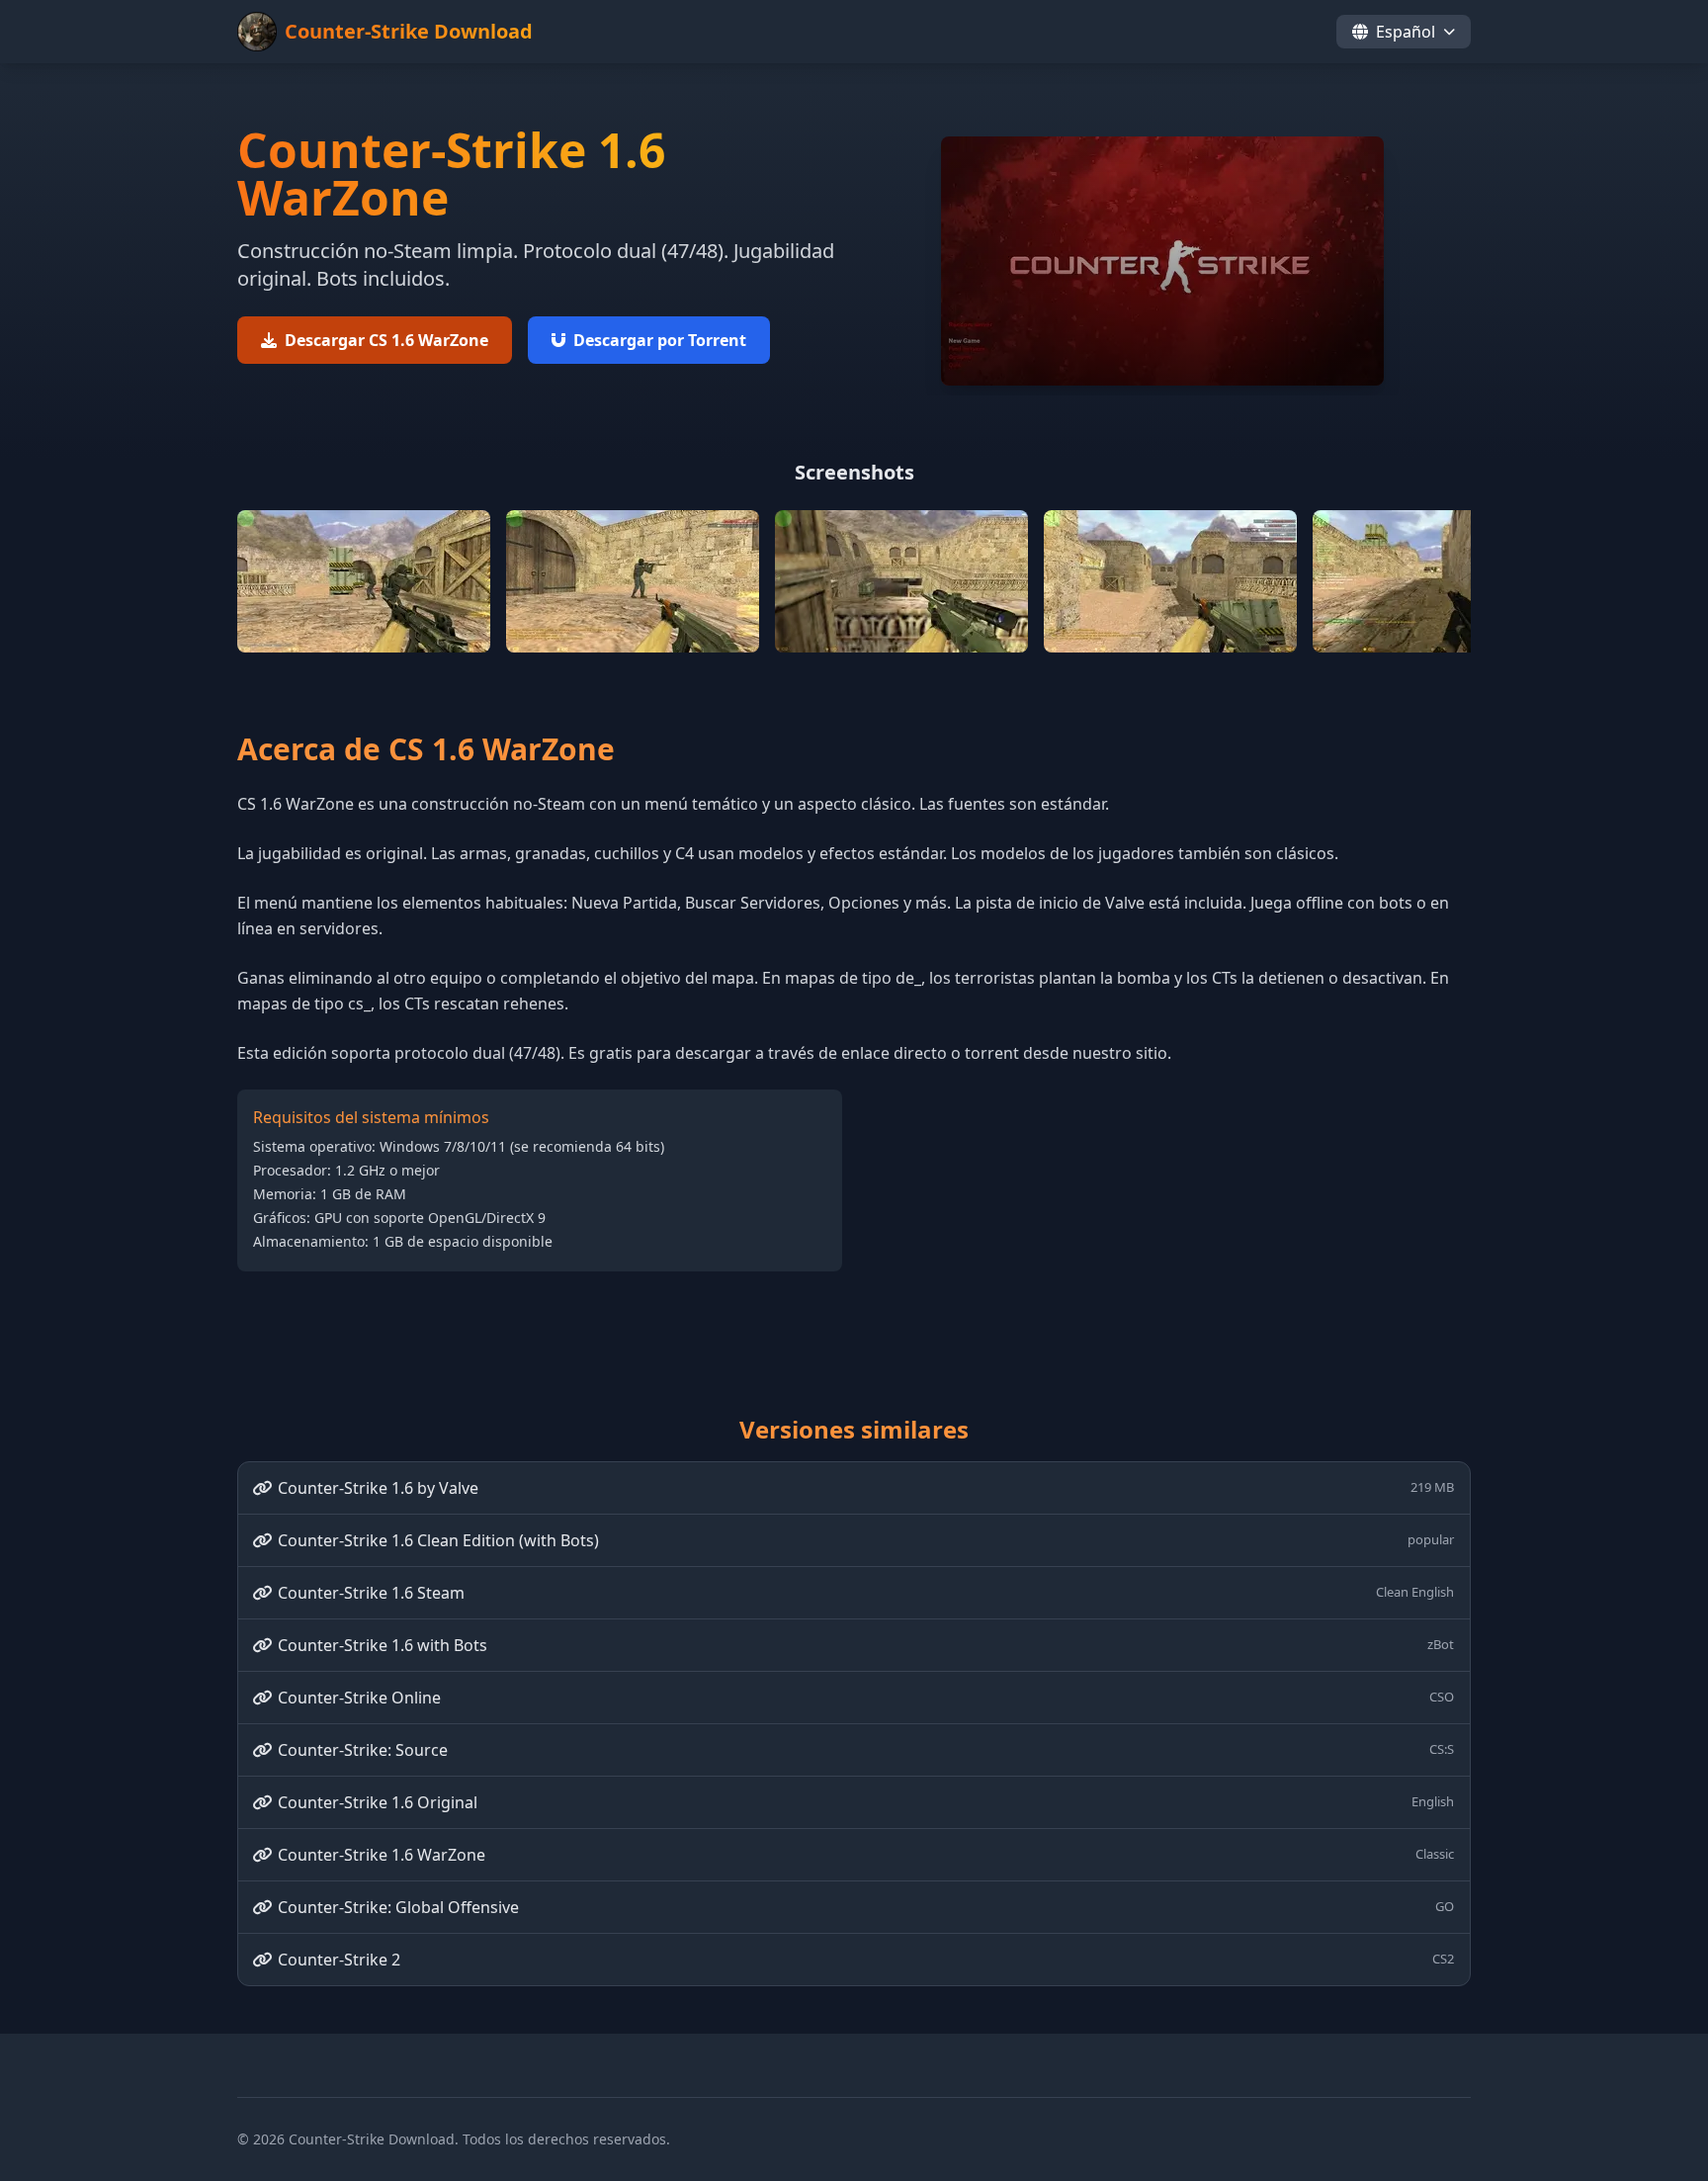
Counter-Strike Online (866, 1698)
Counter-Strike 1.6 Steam (866, 1593)
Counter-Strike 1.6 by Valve (866, 1488)
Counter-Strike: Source (866, 1750)
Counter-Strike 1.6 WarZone (866, 1855)
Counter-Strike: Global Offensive (866, 1907)
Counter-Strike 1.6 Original (866, 1802)
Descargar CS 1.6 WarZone (386, 340)
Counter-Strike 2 (866, 1960)
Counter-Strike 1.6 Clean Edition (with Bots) (866, 1540)
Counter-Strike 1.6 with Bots (866, 1645)
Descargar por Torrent (660, 340)
